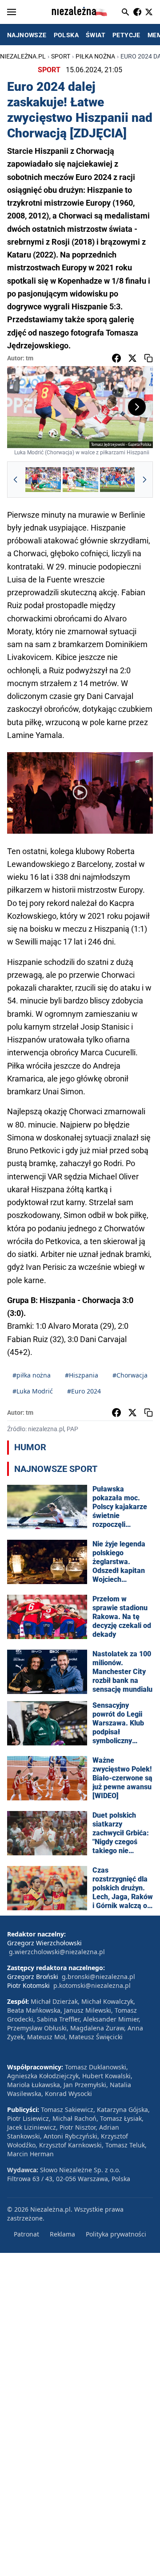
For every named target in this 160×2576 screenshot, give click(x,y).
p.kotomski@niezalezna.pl (92, 1985)
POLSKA (66, 35)
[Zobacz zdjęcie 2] (80, 480)
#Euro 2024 (84, 1391)
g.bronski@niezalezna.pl (98, 1977)
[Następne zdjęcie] (137, 407)
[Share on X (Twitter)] (132, 358)
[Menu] (12, 12)
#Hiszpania (82, 1375)
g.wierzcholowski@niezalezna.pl (57, 1952)
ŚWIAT (96, 35)
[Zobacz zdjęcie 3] (118, 480)
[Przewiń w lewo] (16, 480)
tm (30, 358)
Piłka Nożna (95, 56)
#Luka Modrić (33, 1391)
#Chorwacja (130, 1375)
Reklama (62, 2234)
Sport (61, 56)
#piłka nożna (32, 1375)
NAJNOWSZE (27, 35)
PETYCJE (126, 35)
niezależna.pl (23, 56)
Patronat (26, 2234)
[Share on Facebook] (116, 358)
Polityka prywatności (116, 2234)
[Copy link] (148, 358)
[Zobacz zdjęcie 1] (43, 480)
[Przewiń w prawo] (144, 480)
